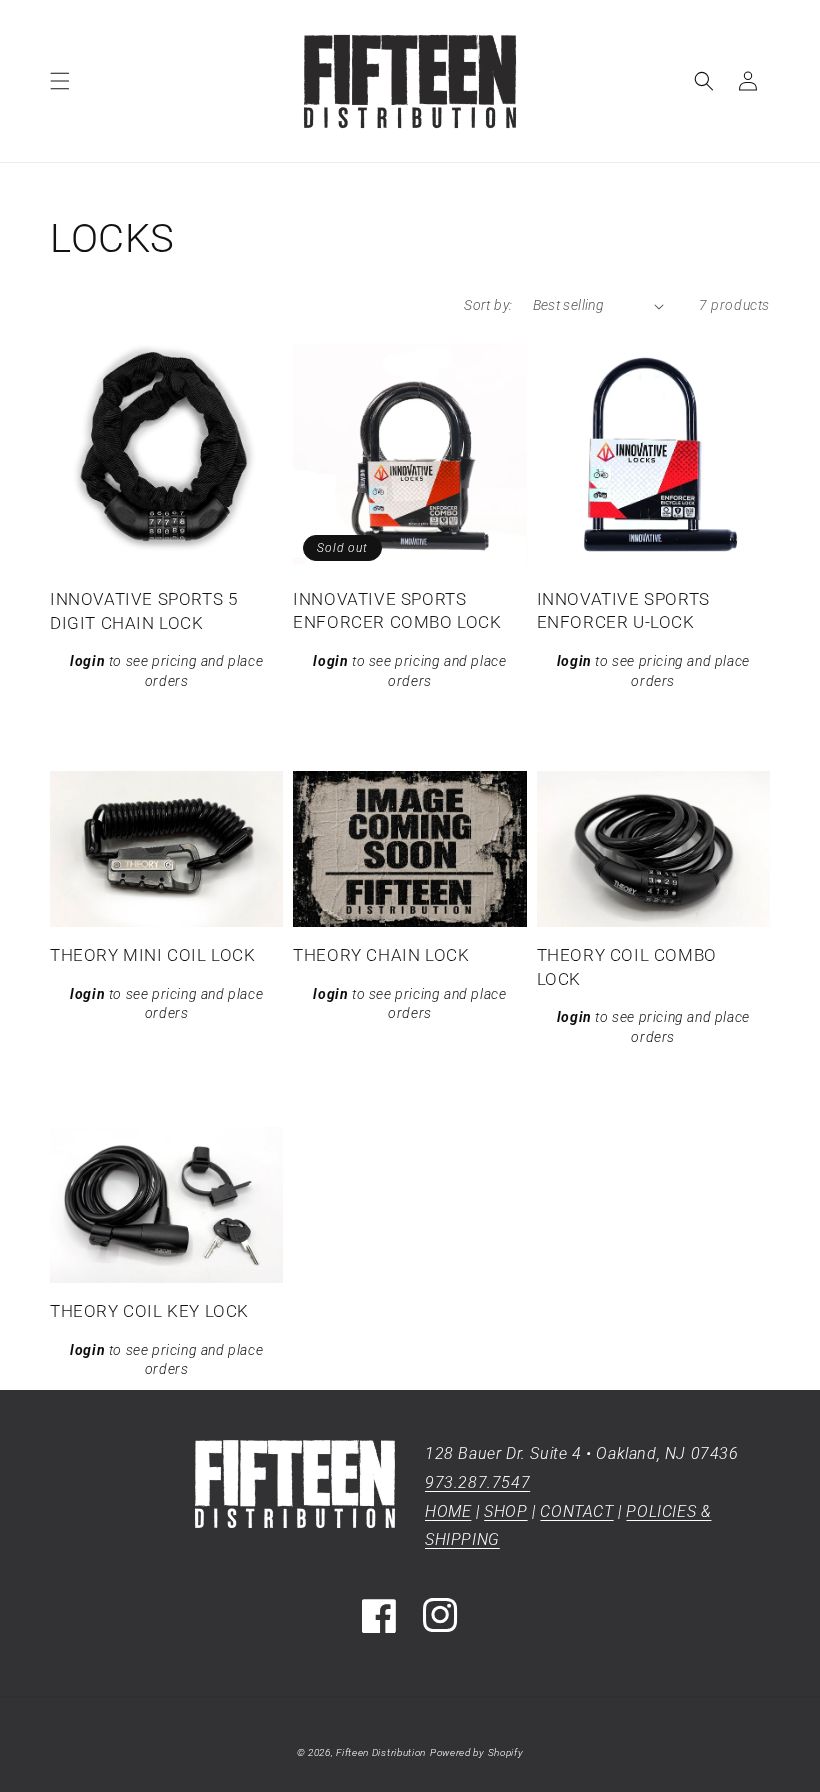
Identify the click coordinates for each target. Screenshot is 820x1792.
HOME (448, 1511)
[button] (60, 81)
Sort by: (488, 305)
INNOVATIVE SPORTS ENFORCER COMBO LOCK (397, 611)
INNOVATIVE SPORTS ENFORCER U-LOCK (623, 611)
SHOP (505, 1511)
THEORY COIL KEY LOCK (149, 1311)
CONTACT (576, 1511)
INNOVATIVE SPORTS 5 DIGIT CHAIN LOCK (143, 611)
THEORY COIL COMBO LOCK (627, 967)
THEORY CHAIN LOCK (381, 955)
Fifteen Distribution (381, 1752)
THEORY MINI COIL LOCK (153, 955)
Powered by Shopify (477, 1752)
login (87, 661)
